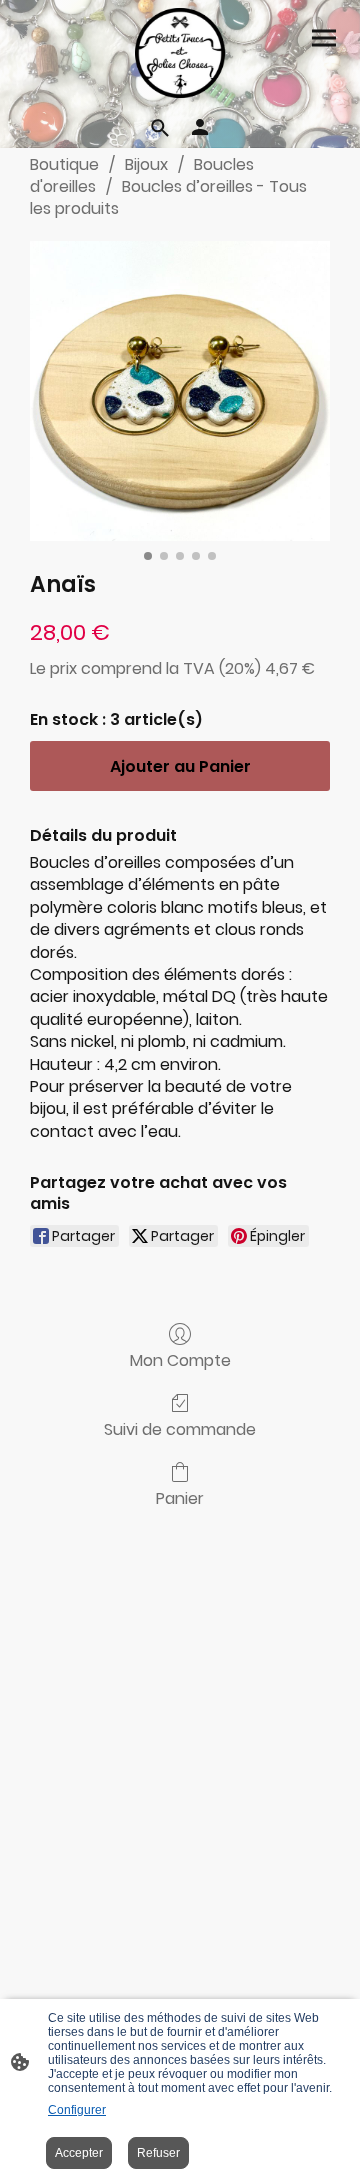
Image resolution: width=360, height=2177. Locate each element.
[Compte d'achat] (200, 127)
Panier (180, 1497)
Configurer (77, 2110)
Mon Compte (180, 1359)
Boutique (64, 164)
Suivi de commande (180, 1428)
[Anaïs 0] (180, 391)
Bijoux (146, 164)
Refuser (158, 2153)
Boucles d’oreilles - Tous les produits (168, 197)
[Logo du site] (179, 53)
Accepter (79, 2153)
